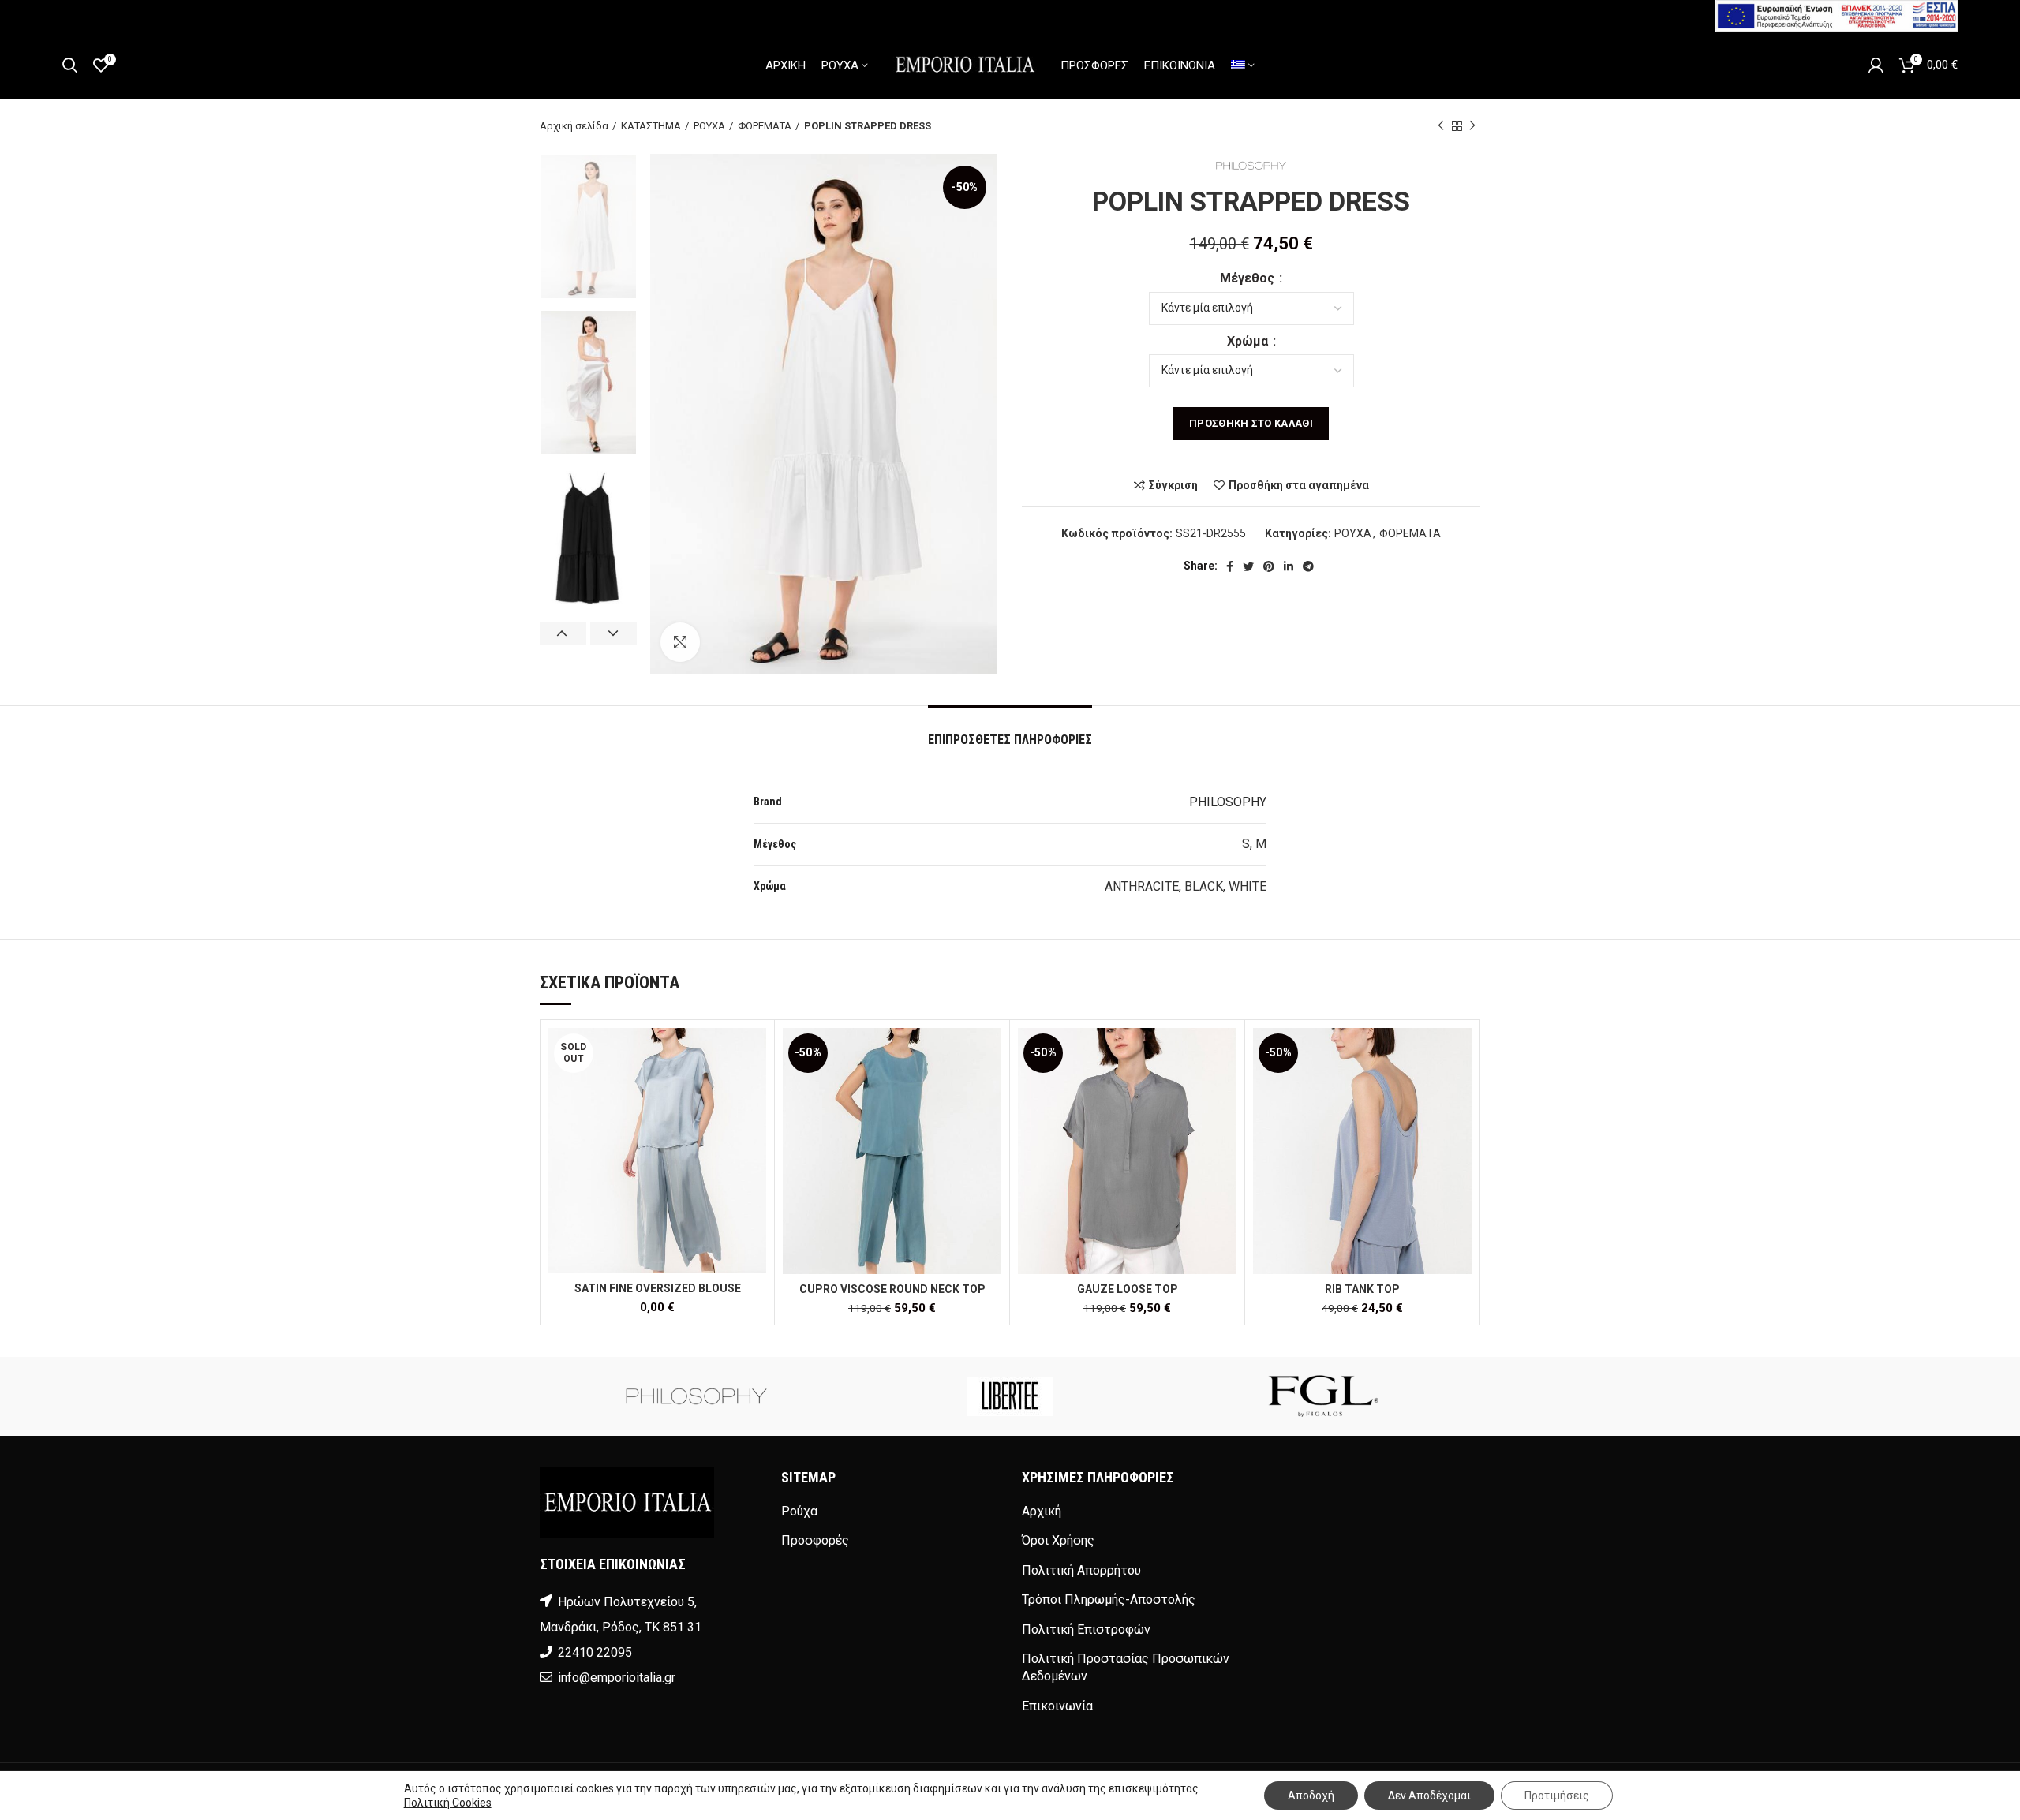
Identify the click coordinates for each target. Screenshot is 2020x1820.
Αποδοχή (1311, 1796)
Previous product (1441, 126)
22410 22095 (595, 1652)
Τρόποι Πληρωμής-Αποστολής (1109, 1600)
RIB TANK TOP (1362, 1289)
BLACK (1204, 886)
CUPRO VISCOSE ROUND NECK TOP (892, 1289)
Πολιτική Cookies (448, 1803)
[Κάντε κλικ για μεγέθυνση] (680, 642)
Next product (1472, 126)
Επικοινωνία (1057, 1706)
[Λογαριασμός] (1876, 65)
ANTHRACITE (1142, 886)
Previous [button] (563, 633)
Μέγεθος (1249, 278)
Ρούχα (799, 1511)
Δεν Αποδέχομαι (1429, 1796)
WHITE (1248, 886)
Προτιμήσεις (1557, 1796)
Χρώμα (1249, 341)
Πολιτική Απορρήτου (1081, 1570)
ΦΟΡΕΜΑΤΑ (765, 126)
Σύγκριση (1173, 485)
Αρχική (1042, 1511)
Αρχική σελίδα (574, 126)
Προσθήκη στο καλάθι (1251, 423)
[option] (588, 226)
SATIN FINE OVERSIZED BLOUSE (658, 1288)
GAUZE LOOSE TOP (1128, 1289)
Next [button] (613, 633)
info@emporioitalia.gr (615, 1678)
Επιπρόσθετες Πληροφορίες (1010, 740)
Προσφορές (815, 1540)
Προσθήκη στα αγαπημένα (1299, 485)
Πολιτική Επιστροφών (1086, 1629)
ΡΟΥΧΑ (709, 126)
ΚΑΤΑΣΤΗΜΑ (651, 126)
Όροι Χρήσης (1058, 1540)
